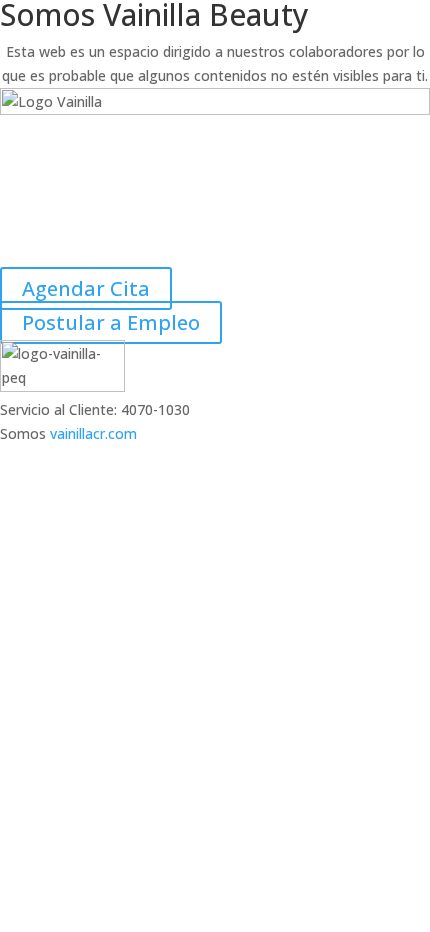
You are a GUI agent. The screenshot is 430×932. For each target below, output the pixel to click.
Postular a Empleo (111, 322)
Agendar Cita (86, 288)
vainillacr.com (93, 433)
